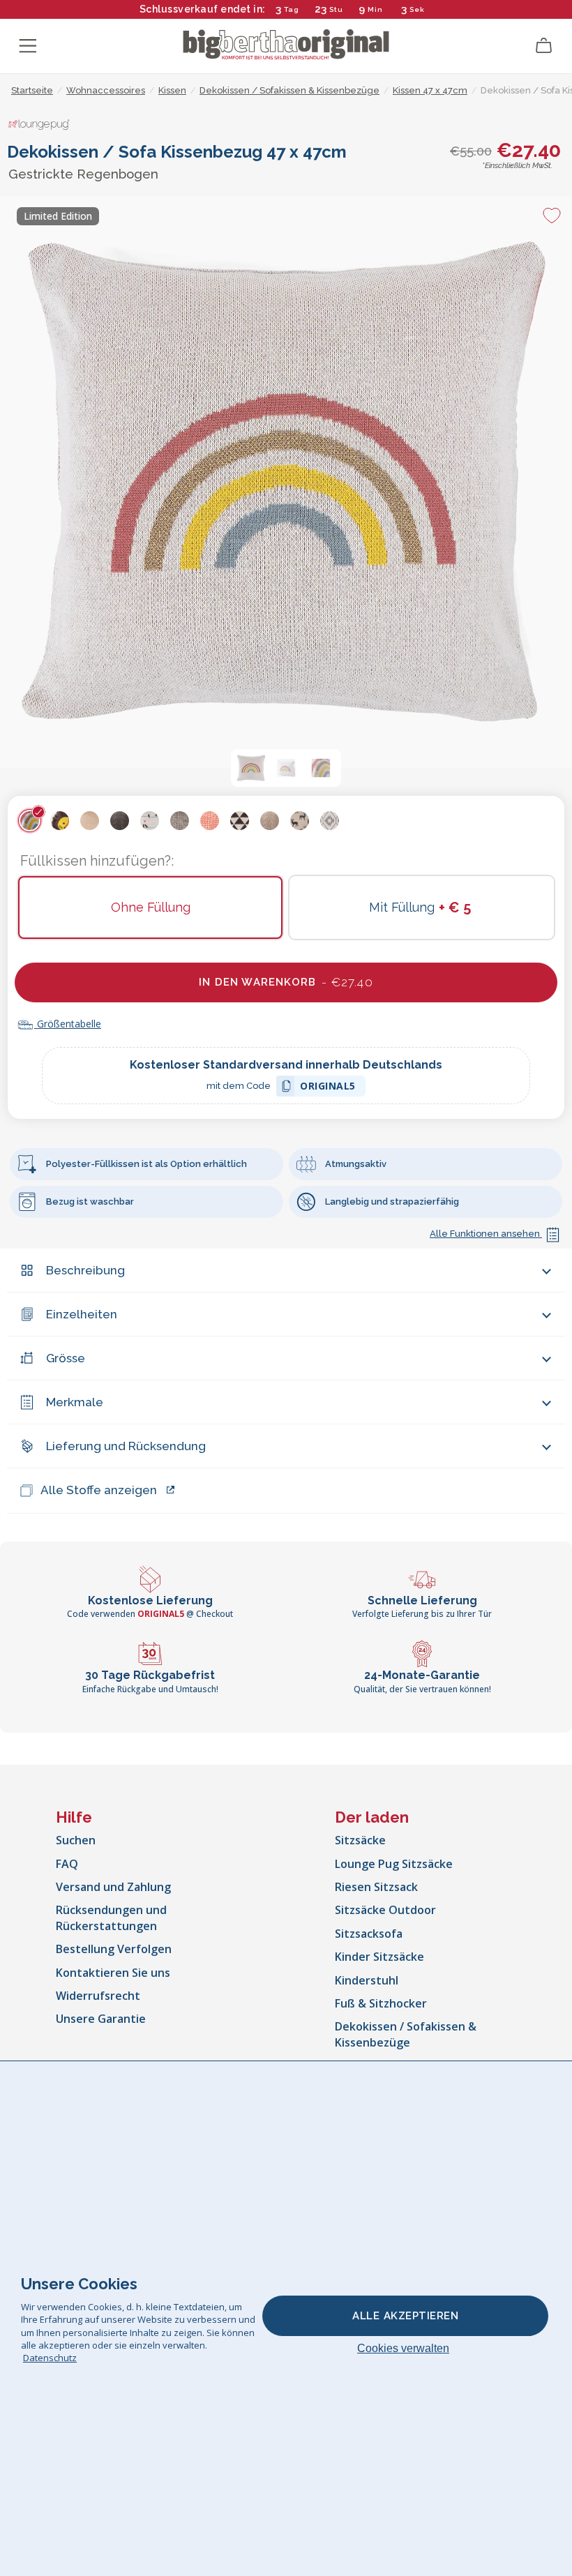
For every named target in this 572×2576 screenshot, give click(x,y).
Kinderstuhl (367, 1980)
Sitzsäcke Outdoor (385, 1910)
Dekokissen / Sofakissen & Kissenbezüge (406, 2034)
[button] (251, 768)
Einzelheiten (82, 1314)
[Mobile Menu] (28, 46)
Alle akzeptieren (405, 2316)
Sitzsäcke (360, 1840)
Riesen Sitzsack (376, 1887)
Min (375, 9)
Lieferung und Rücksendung (126, 1446)
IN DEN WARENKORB (286, 982)
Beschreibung (85, 1270)
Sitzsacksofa (369, 1934)
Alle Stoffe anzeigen (99, 1490)
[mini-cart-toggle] (544, 46)
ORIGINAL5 (328, 1088)
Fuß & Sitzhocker (381, 2003)
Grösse (66, 1358)
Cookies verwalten (403, 2348)
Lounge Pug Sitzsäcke (394, 1864)
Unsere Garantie (101, 2019)
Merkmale (75, 1402)
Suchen (76, 1840)
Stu (336, 9)
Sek (417, 9)
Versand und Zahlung (113, 1887)
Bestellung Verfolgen (114, 1949)
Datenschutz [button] (50, 2358)
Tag (292, 9)
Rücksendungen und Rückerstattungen (111, 1918)
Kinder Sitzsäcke (379, 1957)
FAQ (67, 1864)
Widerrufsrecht (98, 1996)
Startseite (32, 90)
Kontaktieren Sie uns (113, 1973)
